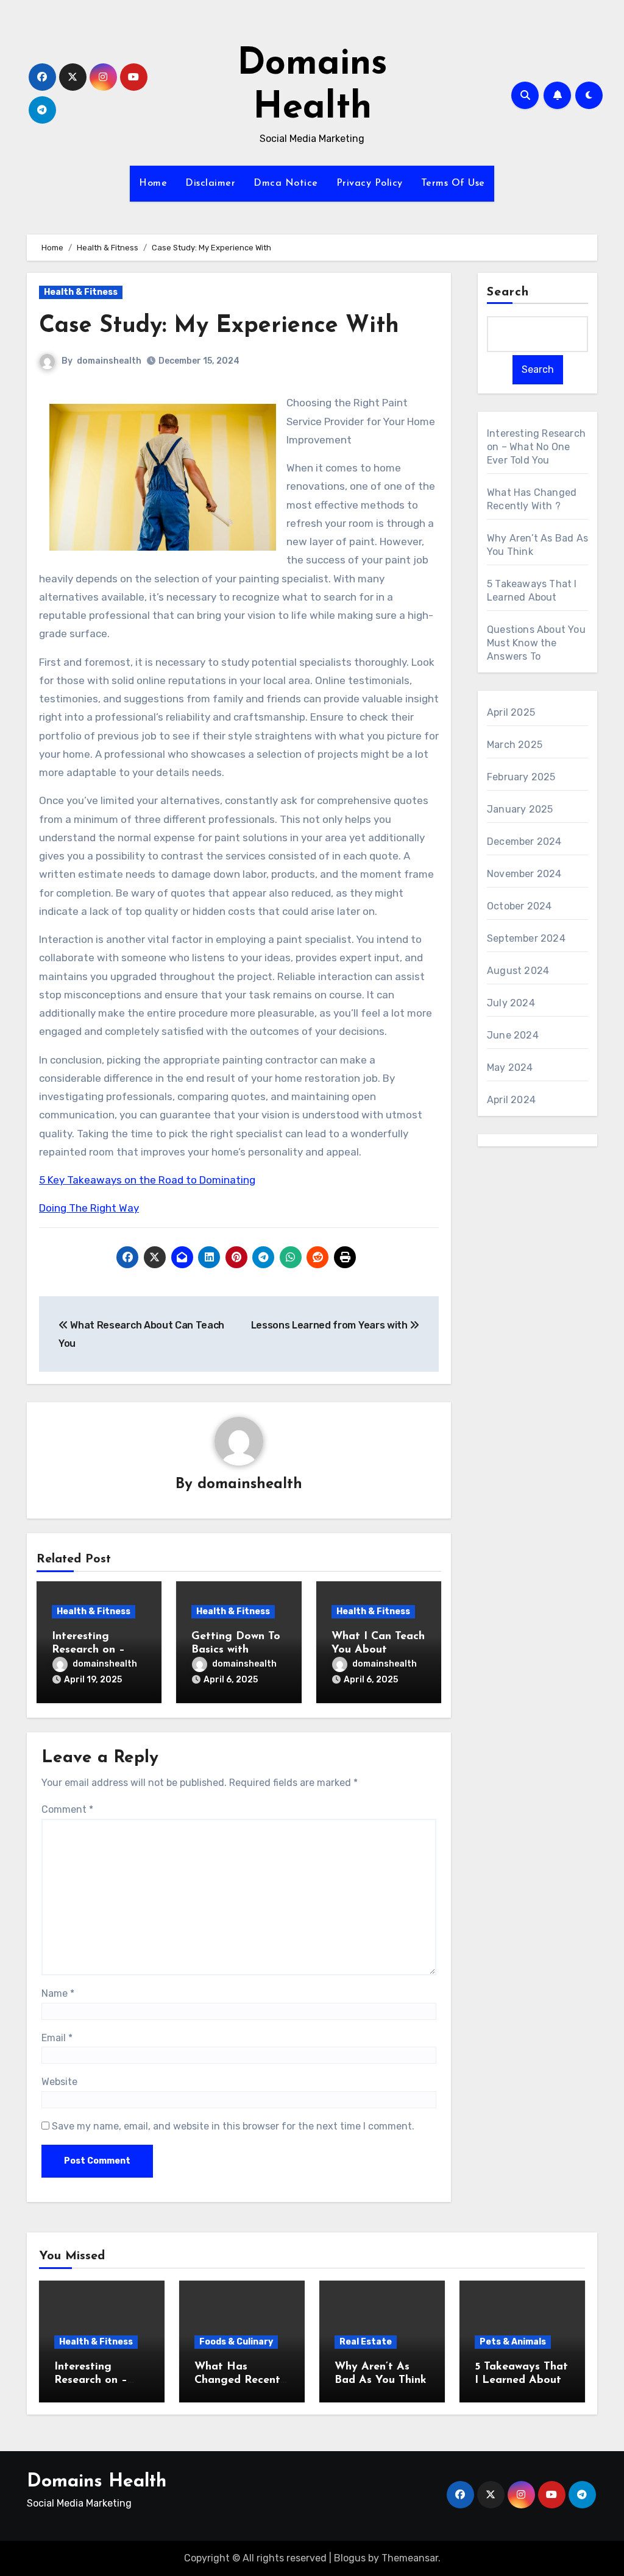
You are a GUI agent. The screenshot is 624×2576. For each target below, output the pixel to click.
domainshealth (109, 361)
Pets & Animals (513, 2342)
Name (58, 1993)
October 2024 (519, 906)
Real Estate (366, 2342)
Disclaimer (210, 183)
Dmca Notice (286, 183)
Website (59, 2082)
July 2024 (511, 1003)
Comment (67, 1809)
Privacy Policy (370, 183)
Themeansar (410, 2558)
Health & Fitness (81, 292)
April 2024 (511, 1100)
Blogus (350, 2558)
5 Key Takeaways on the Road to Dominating (147, 1180)
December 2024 (524, 842)
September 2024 (526, 938)
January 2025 (520, 809)
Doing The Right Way (89, 1208)
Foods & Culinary (236, 2342)
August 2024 (518, 971)
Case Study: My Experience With (219, 326)
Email (57, 2038)
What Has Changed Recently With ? (242, 2380)
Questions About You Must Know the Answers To (536, 643)
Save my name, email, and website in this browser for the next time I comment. (233, 2126)
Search (508, 292)
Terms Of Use (453, 183)
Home (153, 183)
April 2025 (511, 712)
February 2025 (521, 777)
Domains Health (97, 2482)
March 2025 (515, 745)
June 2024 (513, 1035)
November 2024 (524, 874)
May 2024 (510, 1067)
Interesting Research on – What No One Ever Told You (536, 447)
